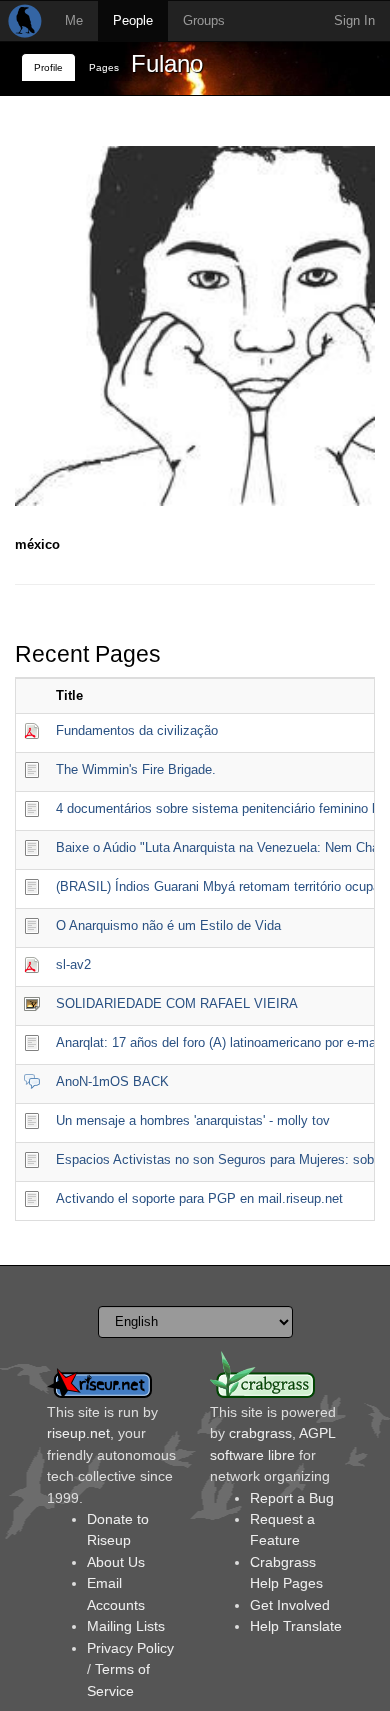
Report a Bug (292, 1498)
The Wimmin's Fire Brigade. (136, 769)
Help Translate (296, 1626)
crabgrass (260, 1433)
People (133, 20)
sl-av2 (73, 964)
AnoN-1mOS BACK (112, 1081)
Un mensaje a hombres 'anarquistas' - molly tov (193, 1120)
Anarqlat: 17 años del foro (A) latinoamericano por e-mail (219, 1042)
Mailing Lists (126, 1626)
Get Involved (290, 1605)
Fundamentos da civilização (137, 730)
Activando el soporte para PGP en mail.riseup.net (199, 1198)
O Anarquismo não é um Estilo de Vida (168, 925)
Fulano (167, 63)
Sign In (354, 20)
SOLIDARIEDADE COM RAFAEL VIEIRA (177, 1003)
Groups (204, 20)
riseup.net (78, 1433)
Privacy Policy (130, 1648)
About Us (116, 1562)
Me (74, 20)
